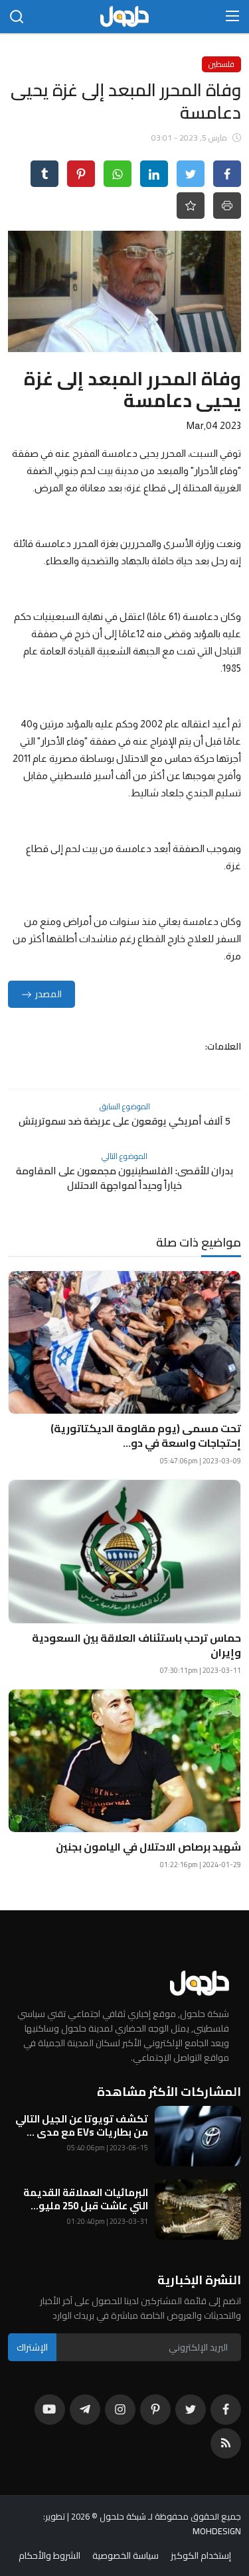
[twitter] (191, 2410)
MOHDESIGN (217, 2531)
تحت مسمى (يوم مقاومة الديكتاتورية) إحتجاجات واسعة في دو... (146, 1436)
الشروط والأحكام (49, 2555)
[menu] (232, 17)
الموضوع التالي (124, 1156)
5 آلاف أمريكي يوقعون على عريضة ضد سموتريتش (124, 1121)
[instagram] (120, 2410)
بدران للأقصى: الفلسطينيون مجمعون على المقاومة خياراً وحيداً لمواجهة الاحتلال (124, 1178)
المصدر (48, 994)
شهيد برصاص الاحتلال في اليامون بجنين (148, 1847)
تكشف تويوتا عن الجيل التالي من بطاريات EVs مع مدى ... (82, 2126)
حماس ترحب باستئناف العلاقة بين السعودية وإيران (136, 1645)
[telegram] (85, 2410)
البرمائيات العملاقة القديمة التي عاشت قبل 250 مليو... (86, 2199)
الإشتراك (32, 2347)
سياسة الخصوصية (125, 2555)
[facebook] (226, 2410)
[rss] (226, 2443)
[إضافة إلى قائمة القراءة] (191, 206)
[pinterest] (155, 2410)
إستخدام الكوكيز (201, 2555)
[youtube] (50, 2410)
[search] (17, 17)
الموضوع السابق (125, 1106)
